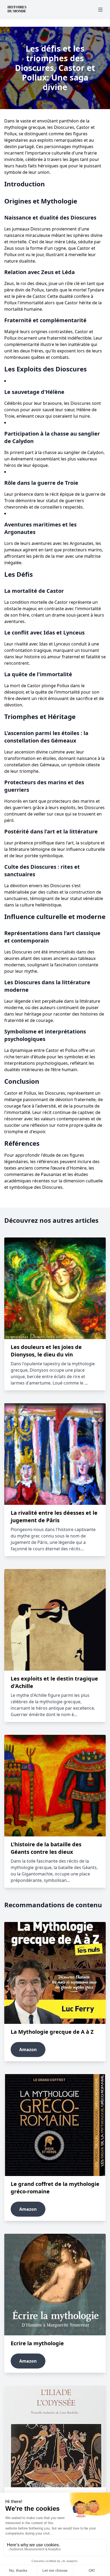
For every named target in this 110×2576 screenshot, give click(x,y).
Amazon (28, 2050)
